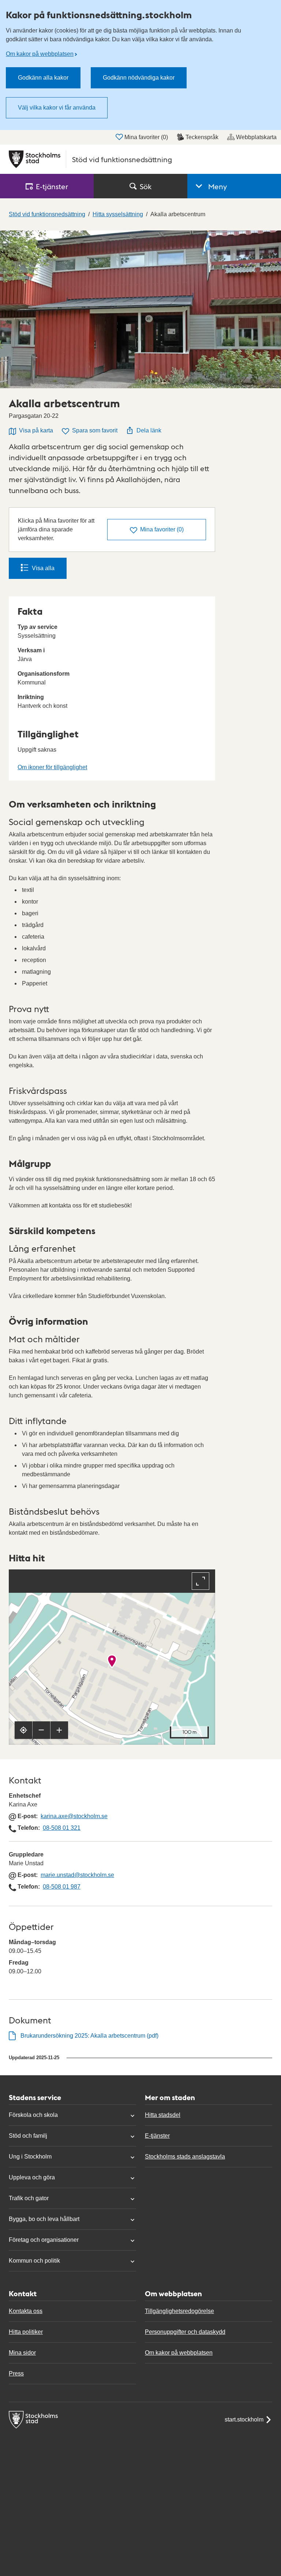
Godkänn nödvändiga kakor (139, 78)
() (162, 529)
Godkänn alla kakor (43, 78)
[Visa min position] (23, 1730)
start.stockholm (244, 2419)
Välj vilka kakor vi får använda (57, 108)
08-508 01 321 (62, 1828)
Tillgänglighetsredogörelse (179, 2311)
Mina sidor (22, 2353)
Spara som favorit (95, 430)
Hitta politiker (26, 2332)
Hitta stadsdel (163, 2115)
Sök (146, 186)
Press (16, 2373)
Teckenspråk (202, 137)
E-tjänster (157, 2136)
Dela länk (149, 430)
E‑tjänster (52, 186)
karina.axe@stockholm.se (74, 1816)
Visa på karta (36, 430)
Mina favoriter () (146, 137)
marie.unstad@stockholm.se (77, 1875)
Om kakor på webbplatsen (40, 54)
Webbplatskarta (256, 137)
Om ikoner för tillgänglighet (52, 767)
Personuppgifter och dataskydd (185, 2332)
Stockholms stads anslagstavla (185, 2157)
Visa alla (43, 568)
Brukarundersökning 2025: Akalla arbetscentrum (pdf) (89, 2036)
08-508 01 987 (62, 1887)
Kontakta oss (26, 2311)
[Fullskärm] (201, 1581)
